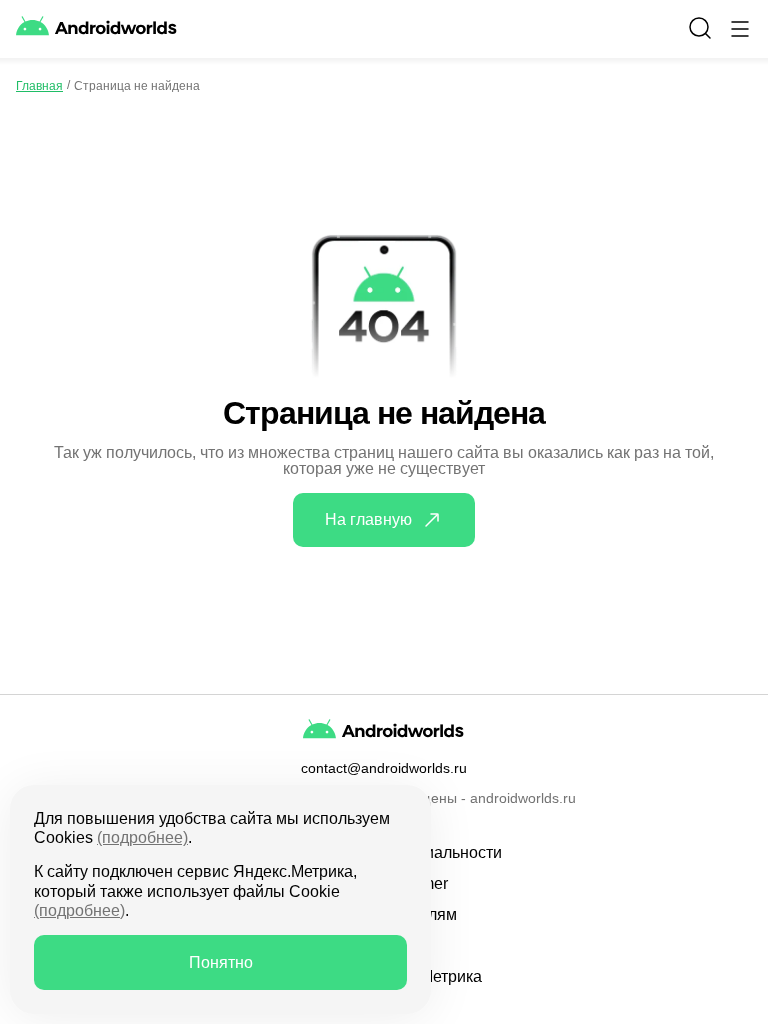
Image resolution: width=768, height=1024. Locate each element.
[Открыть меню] (740, 29)
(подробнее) (142, 837)
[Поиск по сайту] (700, 28)
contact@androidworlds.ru (384, 768)
